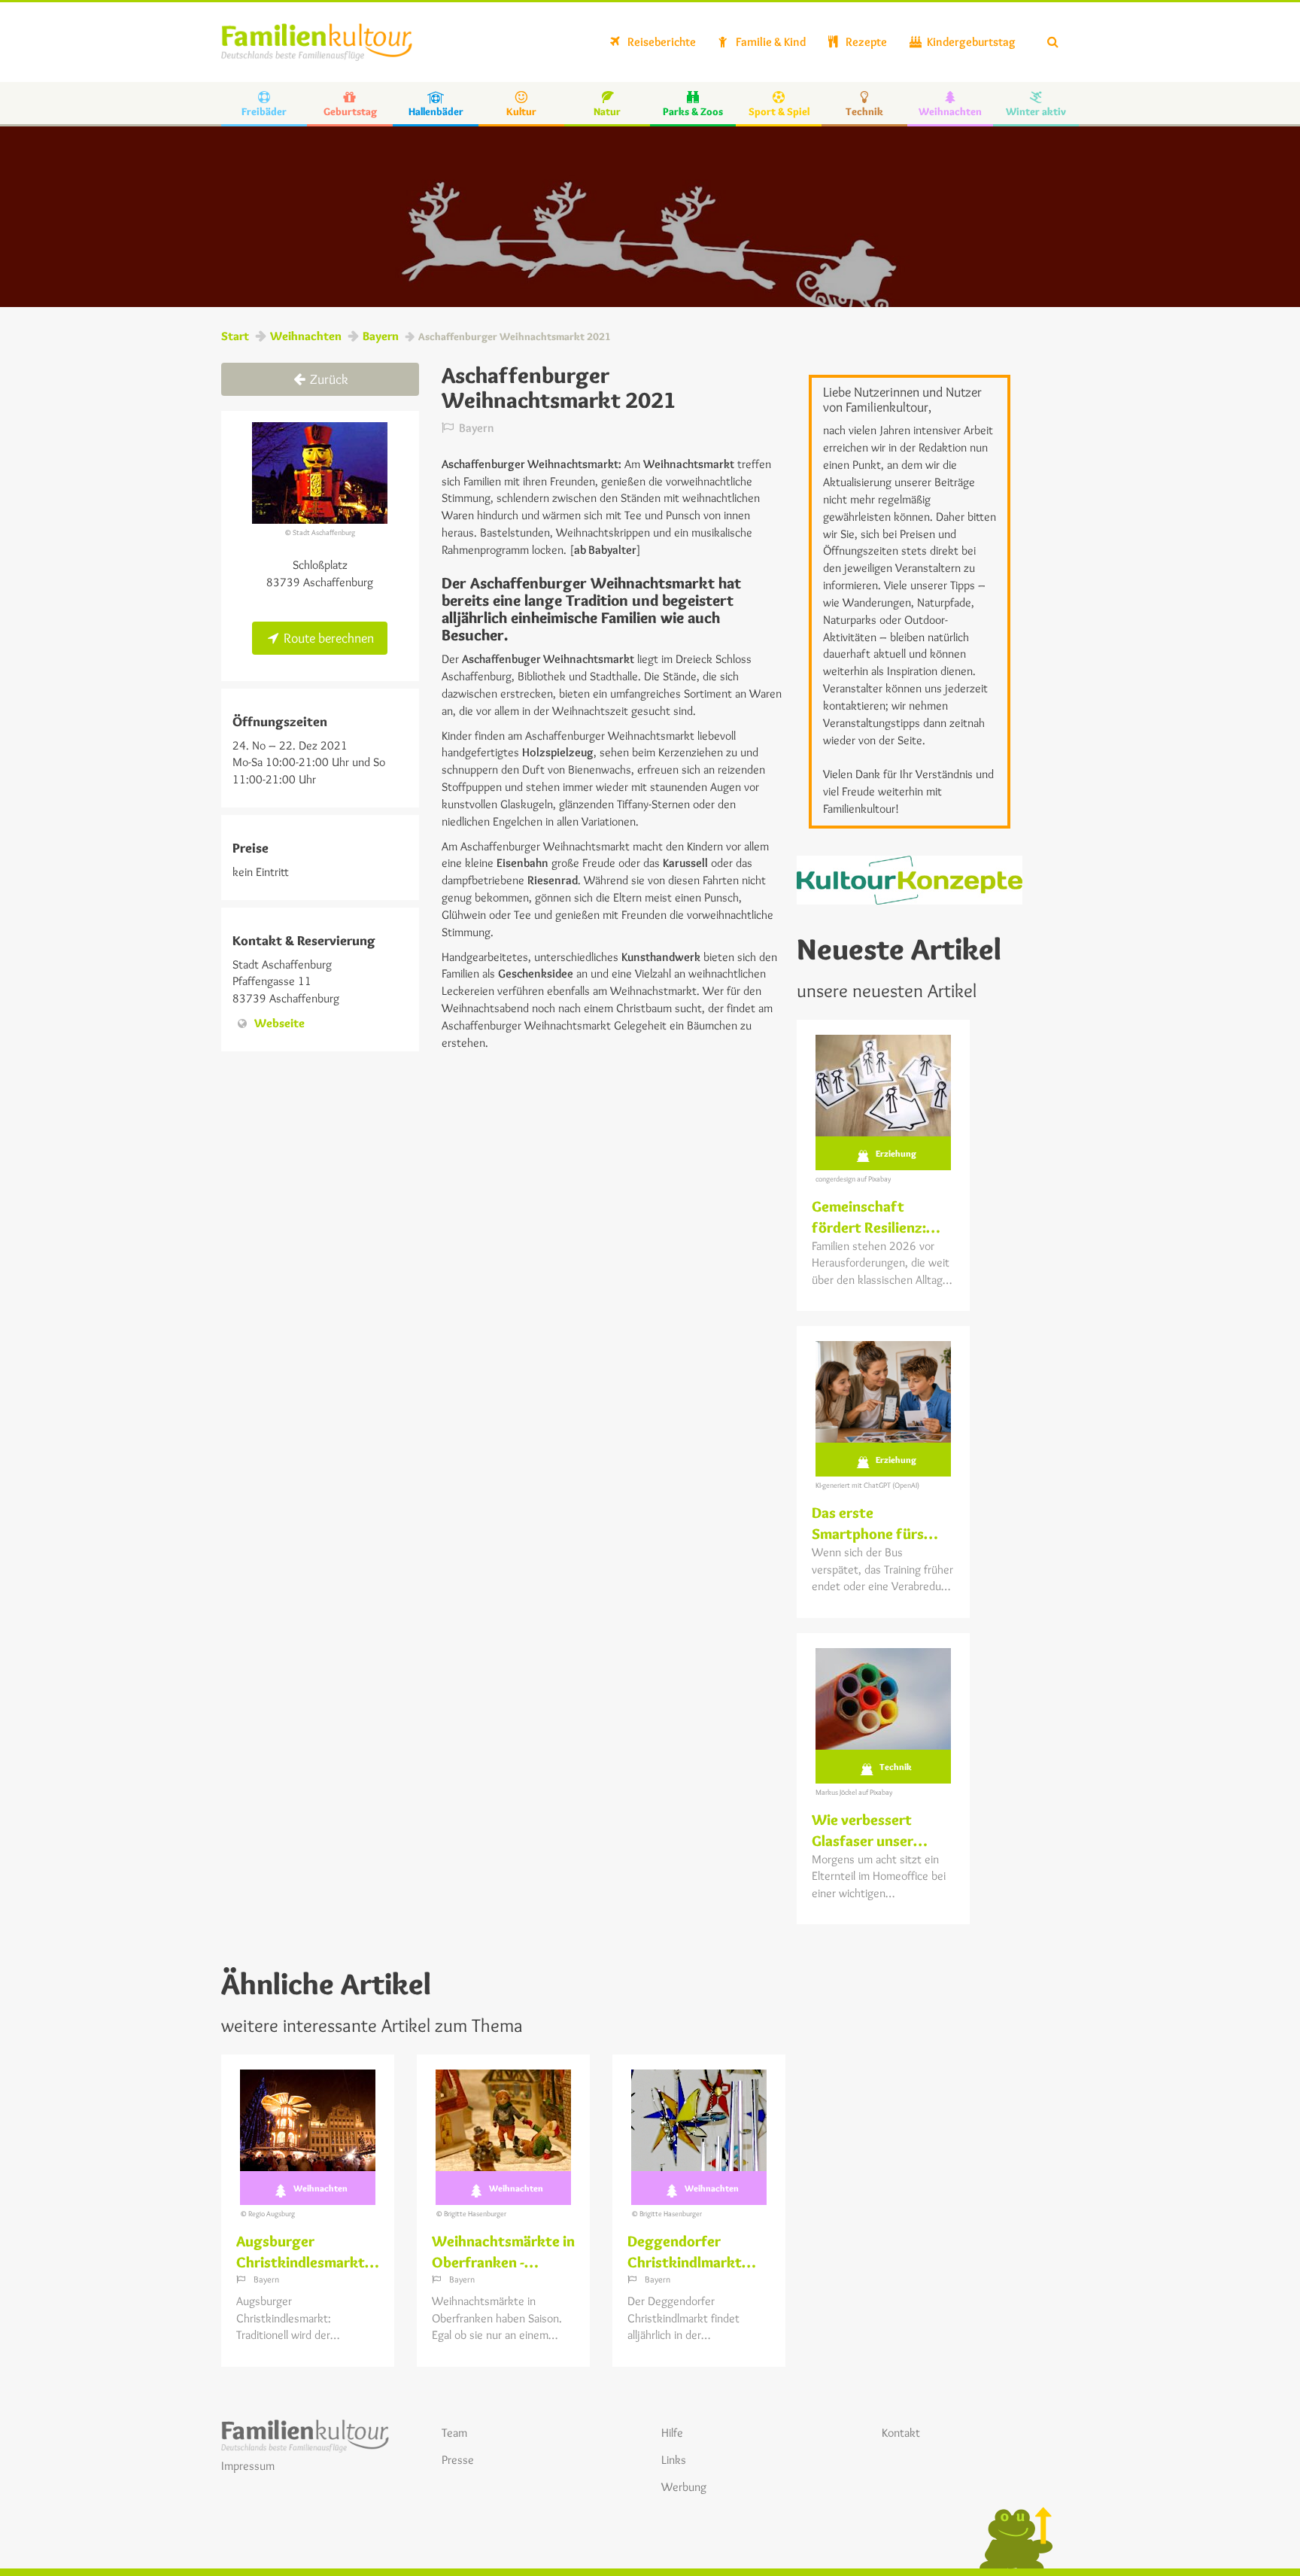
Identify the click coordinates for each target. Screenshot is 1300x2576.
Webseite (279, 1023)
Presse (458, 2460)
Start (235, 336)
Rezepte (865, 42)
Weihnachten (306, 336)
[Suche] (1053, 42)
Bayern (381, 336)
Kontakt (901, 2433)
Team (454, 2433)
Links (674, 2460)
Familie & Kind (770, 42)
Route (327, 638)
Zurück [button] (328, 379)
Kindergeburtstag (970, 42)
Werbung (684, 2487)
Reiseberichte (661, 42)
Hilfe (672, 2433)
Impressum (248, 2466)
